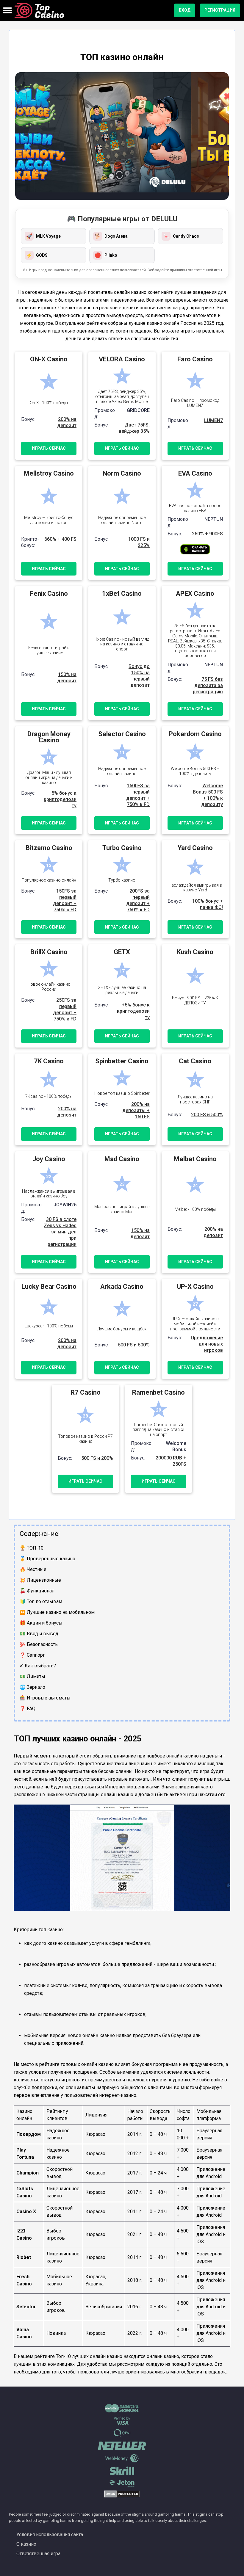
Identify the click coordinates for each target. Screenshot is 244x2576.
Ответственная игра (38, 2554)
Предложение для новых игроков (207, 1344)
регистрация (220, 10)
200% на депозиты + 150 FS (136, 1110)
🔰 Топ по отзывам (41, 1601)
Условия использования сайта (50, 2535)
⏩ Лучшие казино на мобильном (57, 1612)
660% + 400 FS (60, 539)
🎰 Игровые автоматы (45, 1698)
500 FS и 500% (134, 1345)
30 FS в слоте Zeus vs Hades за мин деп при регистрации (60, 1232)
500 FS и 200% (97, 1458)
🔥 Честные (33, 1569)
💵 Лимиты (32, 1676)
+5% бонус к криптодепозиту (60, 799)
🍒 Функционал (37, 1591)
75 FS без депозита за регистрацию (208, 685)
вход (185, 10)
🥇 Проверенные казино (47, 1559)
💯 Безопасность (39, 1644)
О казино (26, 2544)
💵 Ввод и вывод (39, 1634)
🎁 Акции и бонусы (41, 1623)
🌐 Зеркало (32, 1687)
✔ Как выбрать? (38, 1666)
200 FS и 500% (207, 1115)
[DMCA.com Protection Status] (122, 2496)
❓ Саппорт (32, 1655)
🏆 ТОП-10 (32, 1548)
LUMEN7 (213, 420)
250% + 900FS (207, 534)
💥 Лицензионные (40, 1580)
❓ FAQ (28, 1709)
